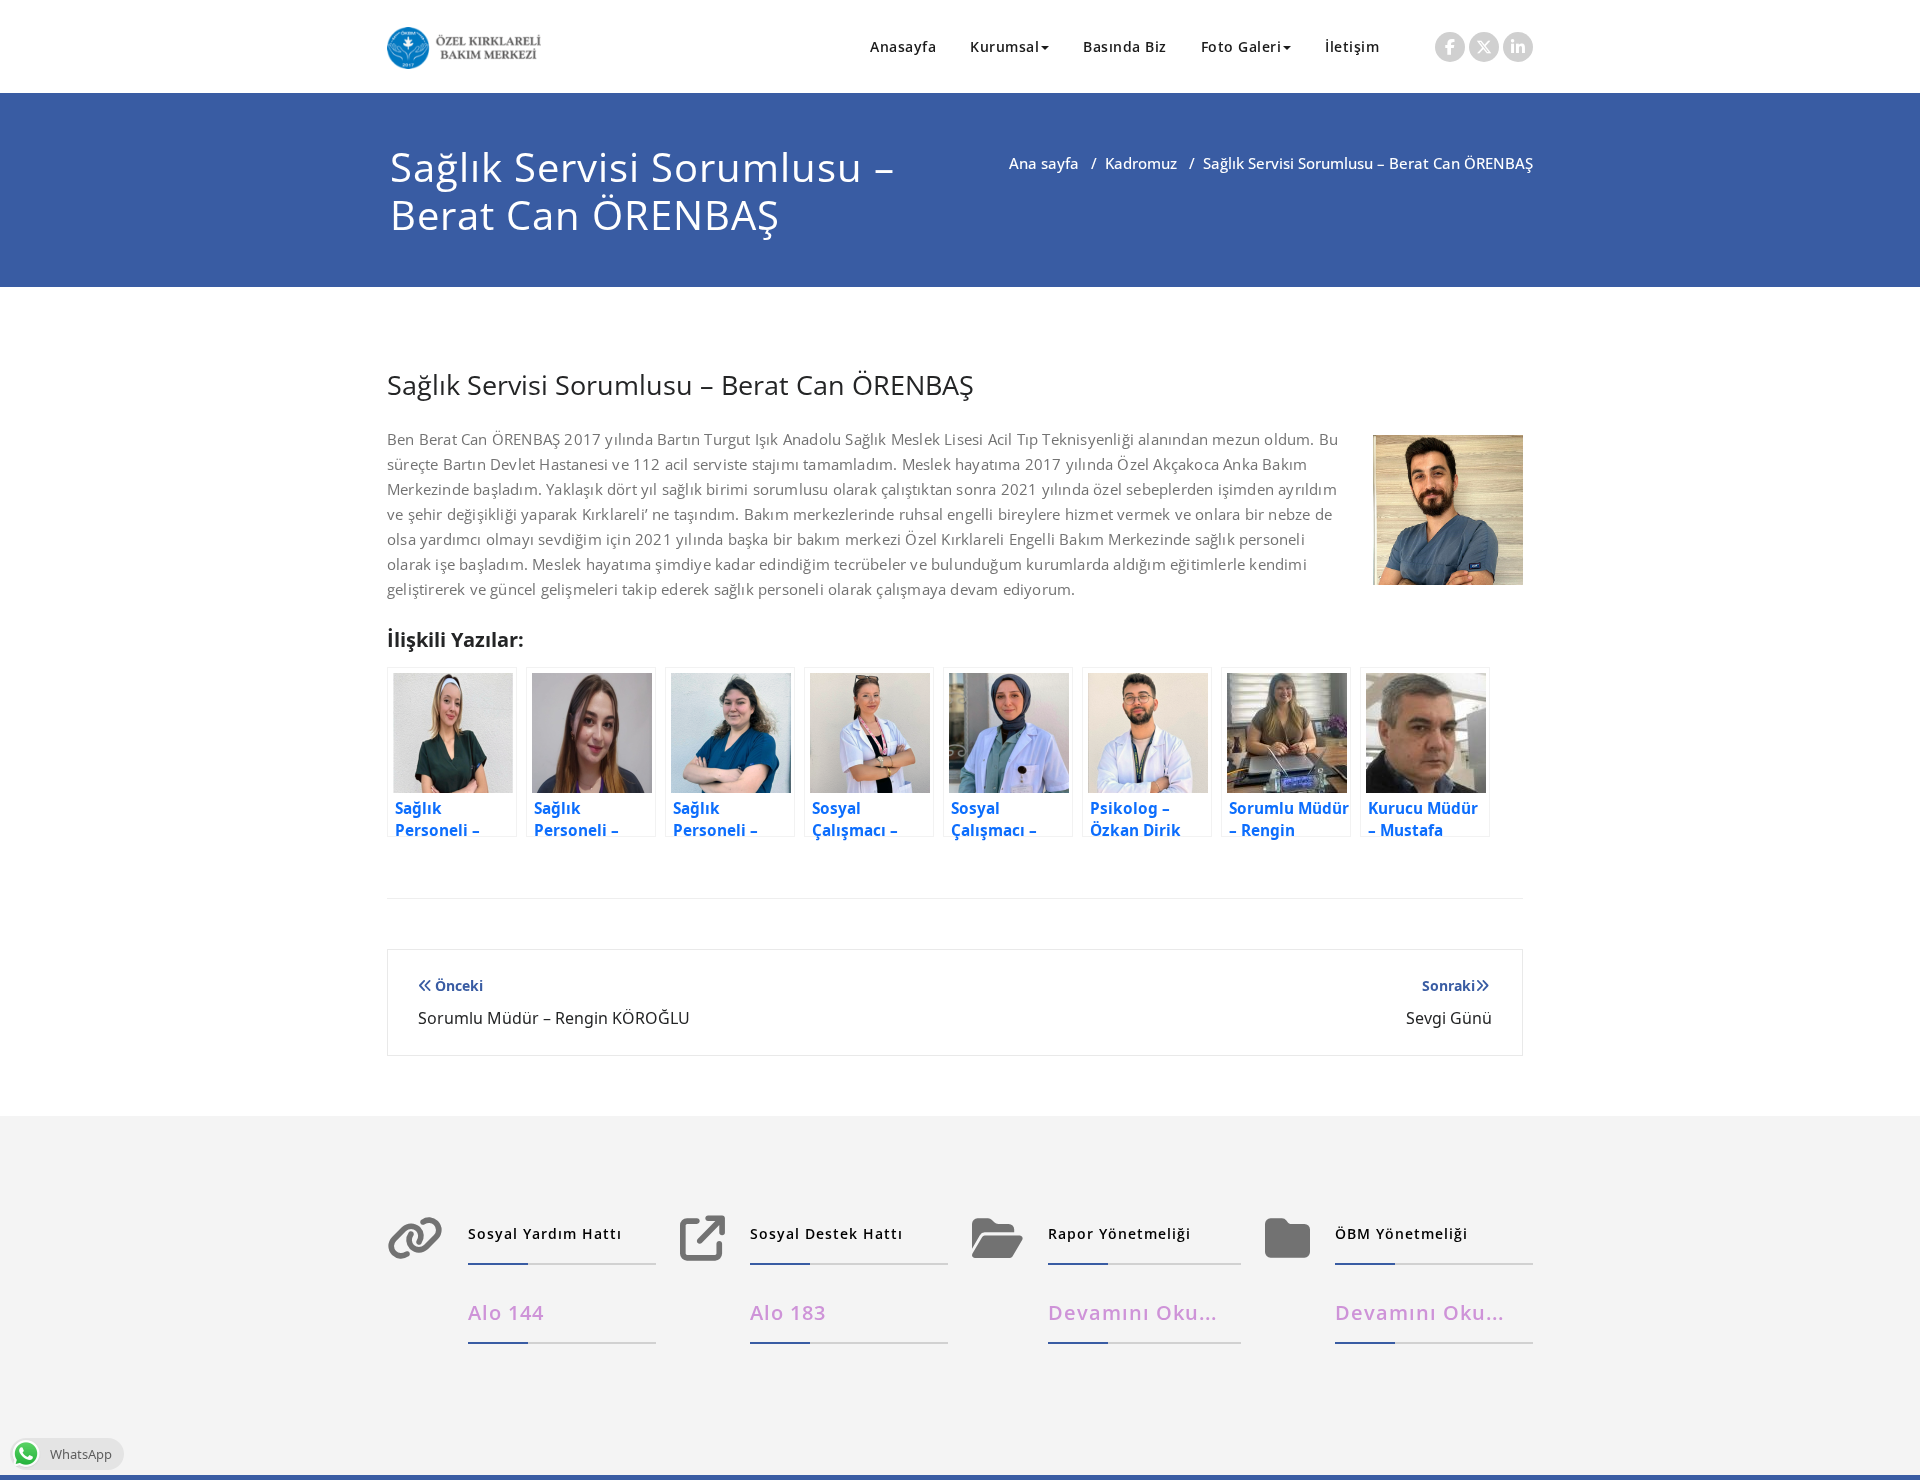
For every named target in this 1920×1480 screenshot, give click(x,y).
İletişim (1352, 46)
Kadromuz (1141, 163)
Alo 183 (788, 1312)
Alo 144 (506, 1312)
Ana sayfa (1044, 163)
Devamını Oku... (1132, 1312)
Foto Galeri (1241, 46)
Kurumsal (1004, 46)
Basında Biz (1125, 46)
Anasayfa (903, 46)
